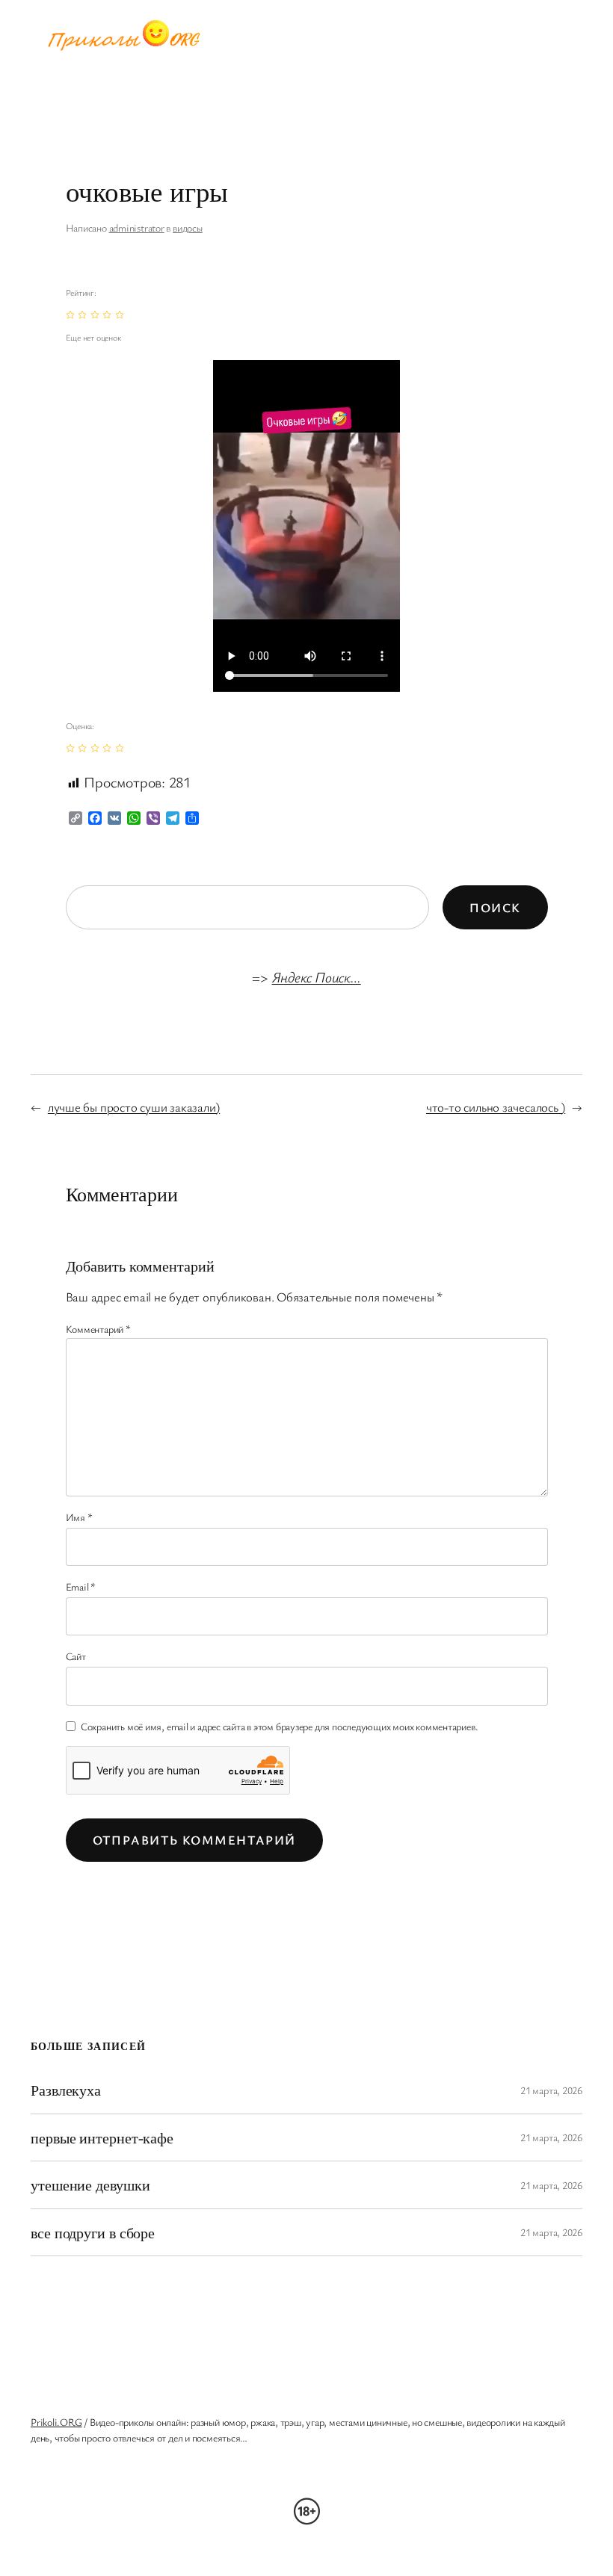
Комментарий (98, 1329)
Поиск (495, 907)
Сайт (76, 1656)
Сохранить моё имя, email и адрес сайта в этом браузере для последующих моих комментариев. (279, 1726)
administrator (137, 227)
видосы (188, 227)
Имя (79, 1517)
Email (81, 1586)
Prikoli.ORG (56, 2422)
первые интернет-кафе (102, 2137)
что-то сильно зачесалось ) (496, 1107)
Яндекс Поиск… (317, 977)
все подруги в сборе (93, 2232)
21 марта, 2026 (551, 2090)
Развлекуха (66, 2090)
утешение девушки (90, 2185)
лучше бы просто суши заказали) (134, 1107)
